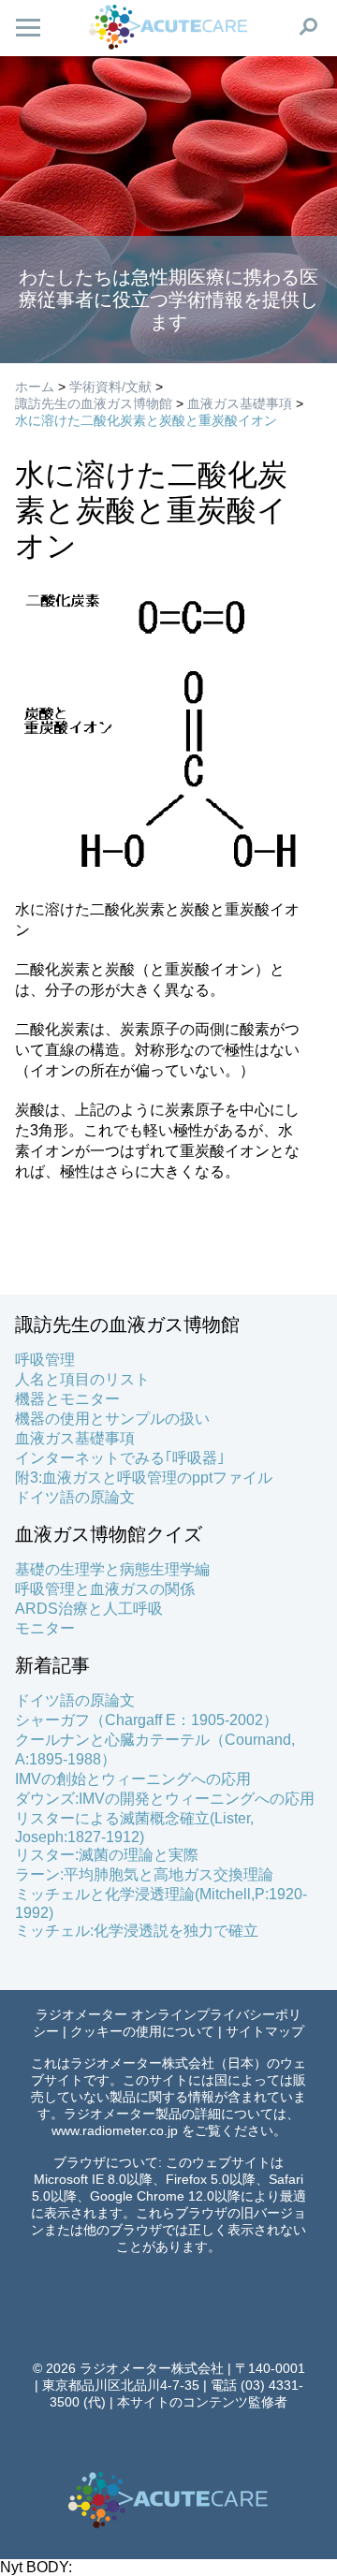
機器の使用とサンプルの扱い (112, 1419)
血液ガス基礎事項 (240, 403)
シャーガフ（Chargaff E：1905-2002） (147, 1720)
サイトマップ (265, 2031)
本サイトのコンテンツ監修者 (202, 2402)
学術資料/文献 (110, 387)
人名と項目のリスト (82, 1379)
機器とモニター (67, 1399)
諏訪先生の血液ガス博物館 (94, 403)
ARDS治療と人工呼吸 (89, 1609)
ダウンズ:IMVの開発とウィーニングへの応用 (165, 1799)
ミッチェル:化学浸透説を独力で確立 (137, 1931)
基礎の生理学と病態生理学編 (112, 1569)
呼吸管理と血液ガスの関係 (105, 1589)
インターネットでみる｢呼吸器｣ (120, 1458)
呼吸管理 (45, 1360)
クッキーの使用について (142, 2031)
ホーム (35, 387)
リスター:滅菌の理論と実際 (107, 1855)
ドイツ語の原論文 (75, 1497)
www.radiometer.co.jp (115, 2130)
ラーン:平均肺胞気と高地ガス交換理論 (144, 1874)
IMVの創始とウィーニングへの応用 (133, 1779)
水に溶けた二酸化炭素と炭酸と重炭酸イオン (146, 420)
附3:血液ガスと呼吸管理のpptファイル (144, 1478)
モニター (45, 1628)
